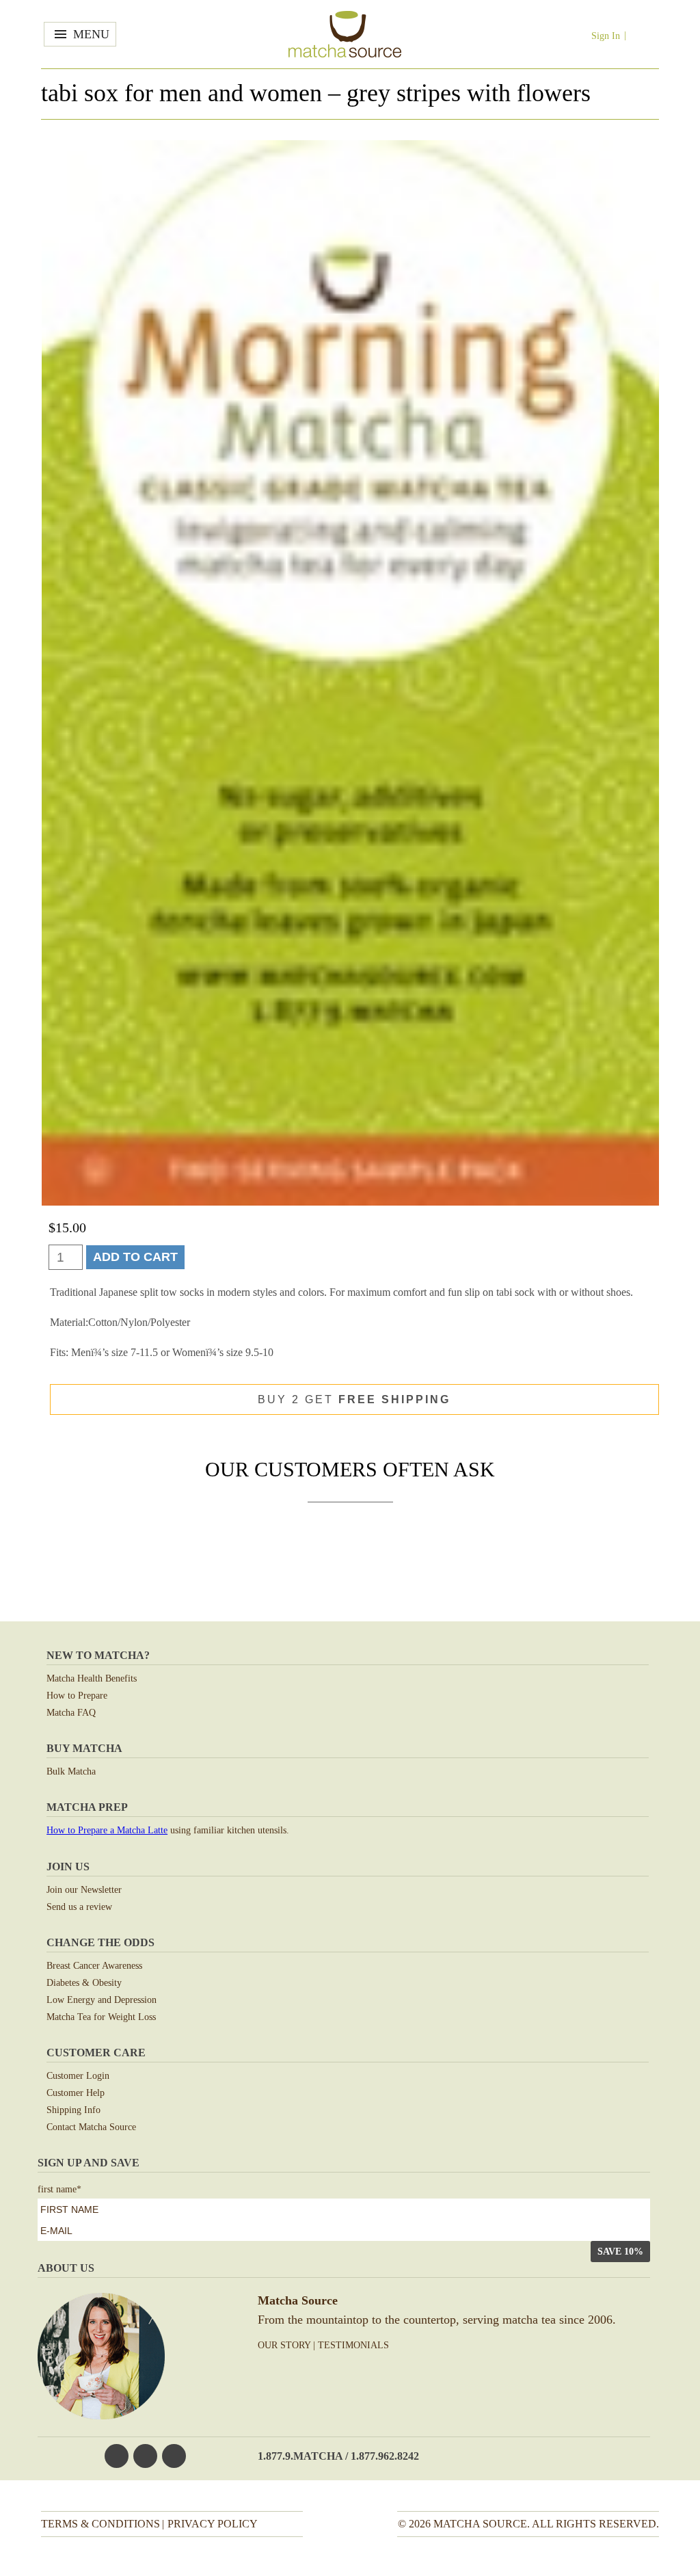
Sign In (606, 36)
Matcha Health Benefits (92, 1678)
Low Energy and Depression (102, 2000)
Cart (645, 35)
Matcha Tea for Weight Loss (101, 2017)
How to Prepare (77, 1696)
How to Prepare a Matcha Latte (107, 1830)
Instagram (174, 2456)
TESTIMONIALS (353, 2345)
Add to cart (135, 1257)
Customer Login (78, 2076)
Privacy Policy (213, 2524)
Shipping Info (73, 2110)
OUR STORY (284, 2345)
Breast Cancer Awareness (94, 1966)
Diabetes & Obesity (84, 1983)
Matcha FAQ (71, 1713)
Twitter (145, 2456)
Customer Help (76, 2093)
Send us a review (79, 1907)
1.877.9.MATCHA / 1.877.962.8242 (338, 2456)
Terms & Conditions (100, 2524)
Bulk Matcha (71, 1771)
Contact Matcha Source (91, 2127)
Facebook (117, 2456)
